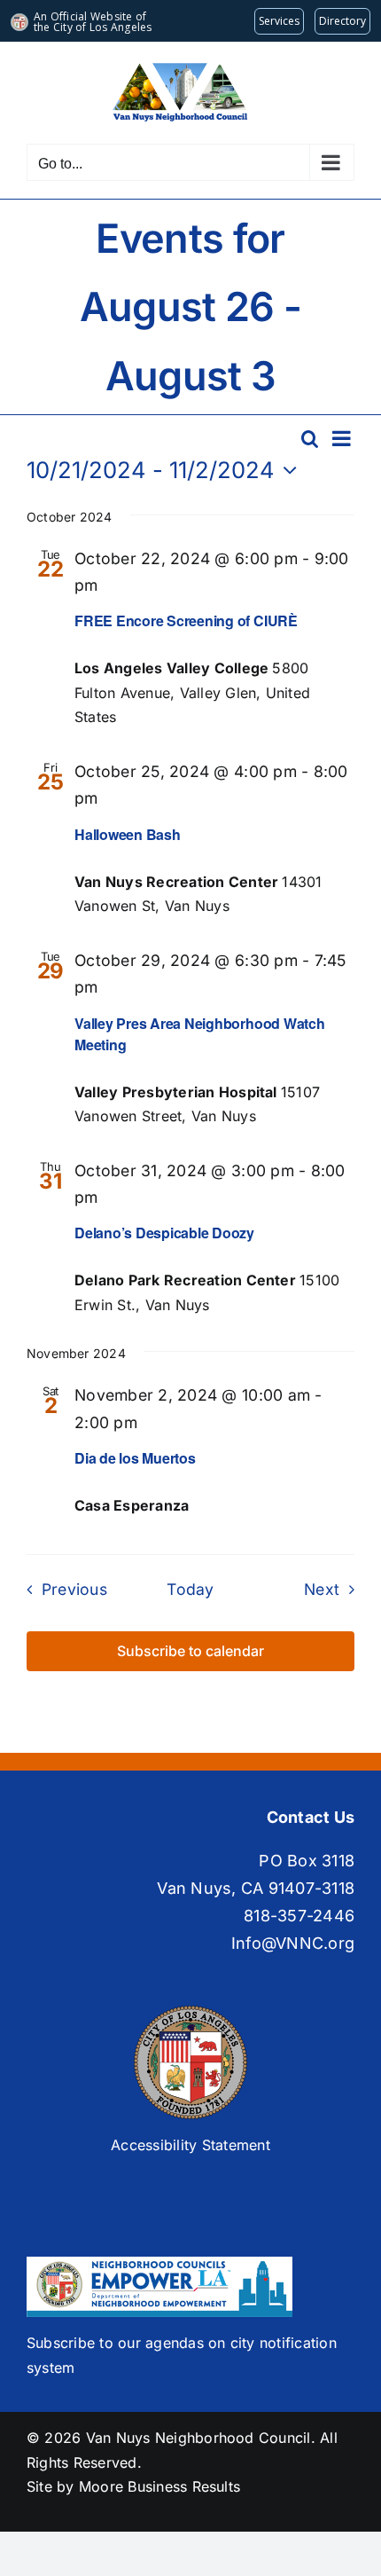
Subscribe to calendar (190, 1651)
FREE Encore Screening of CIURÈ (186, 620)
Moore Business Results (159, 2486)
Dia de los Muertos (135, 1458)
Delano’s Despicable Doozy (164, 1233)
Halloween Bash (128, 834)
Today (190, 1589)
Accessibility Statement (190, 2145)
